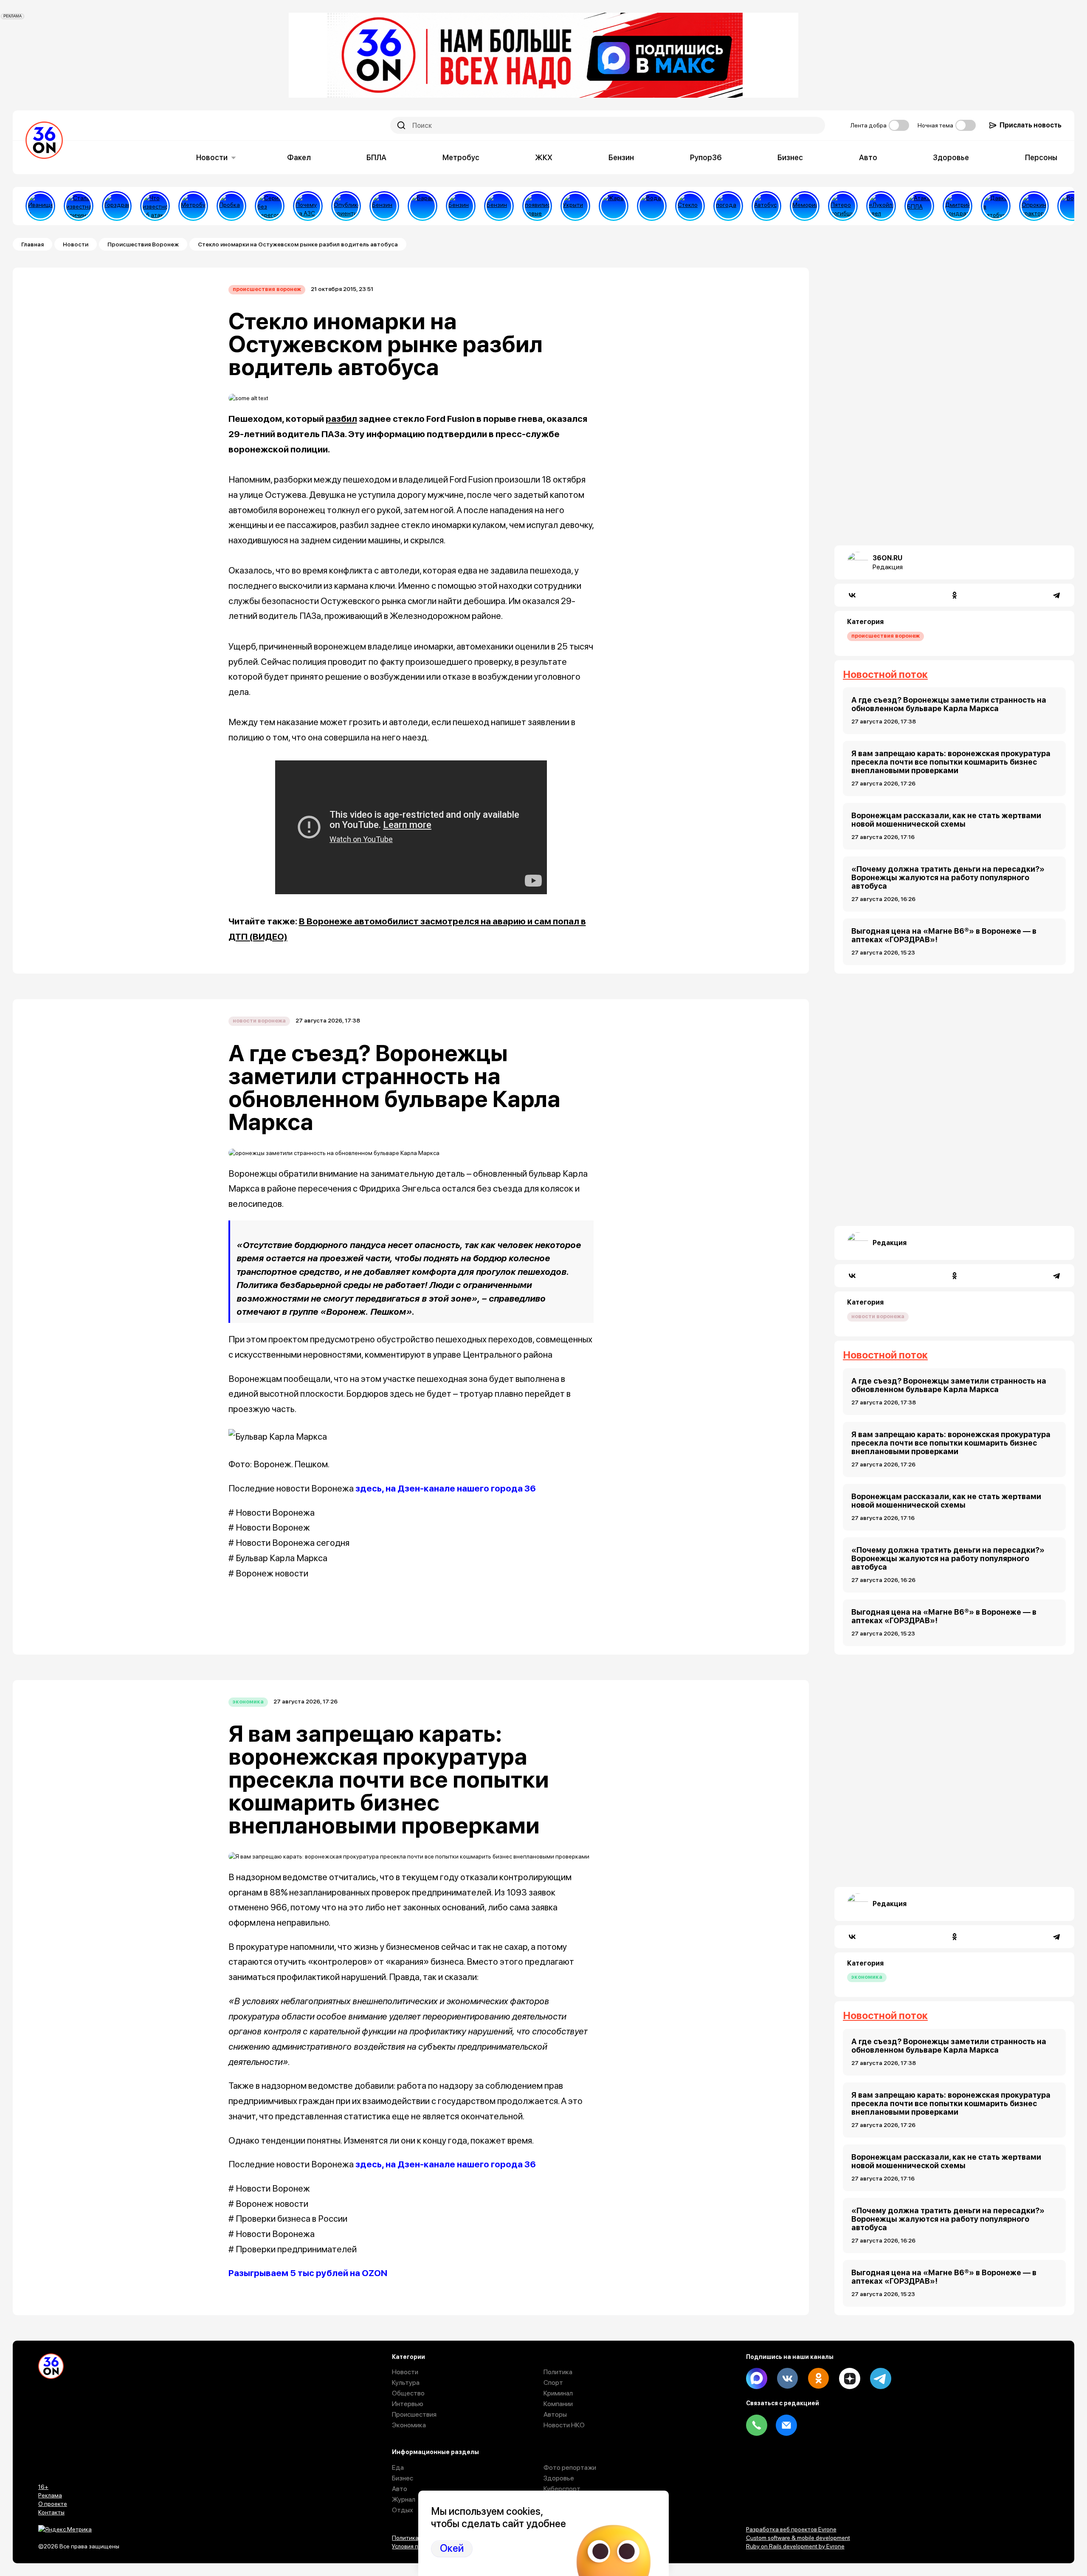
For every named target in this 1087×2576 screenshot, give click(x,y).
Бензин (621, 157)
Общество (408, 2393)
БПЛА (376, 157)
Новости (212, 157)
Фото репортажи (570, 2467)
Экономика (248, 1702)
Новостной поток (885, 674)
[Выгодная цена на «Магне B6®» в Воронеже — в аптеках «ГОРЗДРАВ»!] (117, 206)
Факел (299, 157)
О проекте (53, 2504)
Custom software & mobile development (798, 2538)
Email (786, 2425)
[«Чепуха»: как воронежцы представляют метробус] (193, 206)
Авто (868, 157)
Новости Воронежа (259, 1021)
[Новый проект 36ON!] (270, 206)
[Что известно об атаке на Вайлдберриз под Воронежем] (155, 206)
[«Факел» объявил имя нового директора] (957, 206)
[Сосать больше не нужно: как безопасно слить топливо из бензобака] (384, 206)
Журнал (404, 2499)
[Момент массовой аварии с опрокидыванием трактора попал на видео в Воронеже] (1034, 206)
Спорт (553, 2383)
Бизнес (790, 157)
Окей (452, 2548)
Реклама (50, 2495)
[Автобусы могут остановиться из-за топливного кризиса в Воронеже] (766, 206)
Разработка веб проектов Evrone (791, 2529)
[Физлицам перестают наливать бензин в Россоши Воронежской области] (499, 206)
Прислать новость (1031, 125)
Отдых (403, 2510)
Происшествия (414, 2414)
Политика (558, 2372)
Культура (406, 2383)
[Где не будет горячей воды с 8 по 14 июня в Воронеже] (1072, 206)
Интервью (408, 2404)
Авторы (555, 2414)
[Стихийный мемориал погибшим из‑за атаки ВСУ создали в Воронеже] (805, 206)
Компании (558, 2404)
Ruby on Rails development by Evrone (795, 2546)
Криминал (558, 2393)
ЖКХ (544, 157)
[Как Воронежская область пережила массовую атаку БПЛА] (690, 206)
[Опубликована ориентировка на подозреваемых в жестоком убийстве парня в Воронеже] (346, 206)
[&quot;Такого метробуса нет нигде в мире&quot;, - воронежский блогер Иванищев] (40, 206)
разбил (341, 419)
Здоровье (951, 157)
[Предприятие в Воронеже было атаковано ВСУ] (919, 206)
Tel (757, 2425)
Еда (398, 2467)
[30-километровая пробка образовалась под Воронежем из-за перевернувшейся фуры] (231, 206)
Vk (788, 2378)
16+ (43, 2487)
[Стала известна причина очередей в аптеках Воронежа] (79, 206)
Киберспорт (562, 2489)
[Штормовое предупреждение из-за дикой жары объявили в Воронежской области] (614, 206)
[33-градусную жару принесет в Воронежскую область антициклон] (728, 206)
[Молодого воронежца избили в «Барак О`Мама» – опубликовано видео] (422, 206)
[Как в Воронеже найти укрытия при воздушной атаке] (575, 206)
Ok (819, 2378)
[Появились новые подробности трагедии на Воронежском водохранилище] (537, 206)
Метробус (461, 157)
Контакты (51, 2512)
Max (757, 2378)
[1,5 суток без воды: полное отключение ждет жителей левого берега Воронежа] (652, 206)
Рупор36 (706, 157)
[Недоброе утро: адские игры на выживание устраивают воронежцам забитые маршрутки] (996, 206)
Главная (32, 244)
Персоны (1041, 157)
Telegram (881, 2378)
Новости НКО (564, 2425)
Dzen (850, 2378)
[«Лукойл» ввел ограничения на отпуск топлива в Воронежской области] (881, 206)
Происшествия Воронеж (143, 244)
